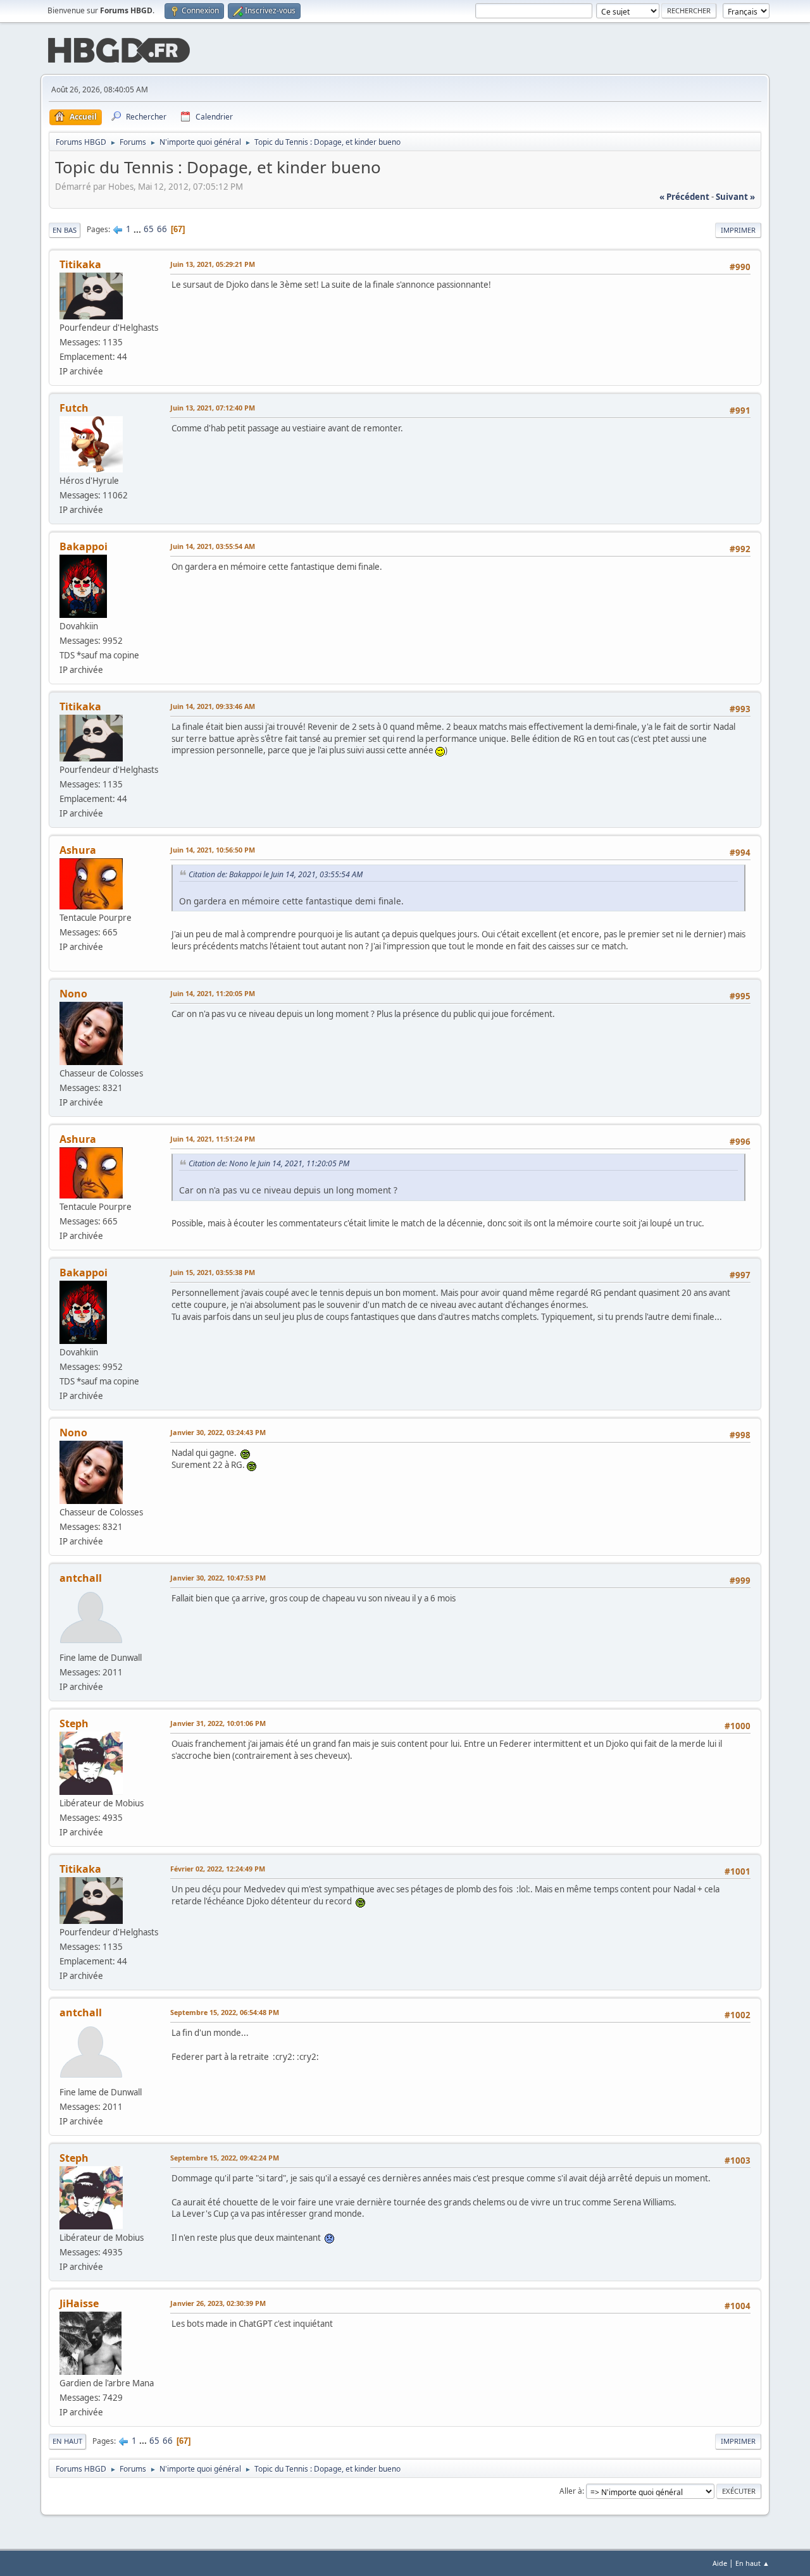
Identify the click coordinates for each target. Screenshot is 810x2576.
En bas (65, 230)
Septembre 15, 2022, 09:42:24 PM (225, 2158)
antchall (81, 1578)
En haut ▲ (752, 2563)
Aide (720, 2563)
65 (149, 229)
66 (162, 229)
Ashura (78, 850)
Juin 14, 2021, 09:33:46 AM (213, 706)
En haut (67, 2441)
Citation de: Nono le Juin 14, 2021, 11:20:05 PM (269, 1163)
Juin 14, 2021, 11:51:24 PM (213, 1139)
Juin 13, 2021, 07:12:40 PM (213, 408)
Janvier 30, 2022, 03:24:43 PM (218, 1432)
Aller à (571, 2491)
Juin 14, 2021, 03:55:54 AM (213, 546)
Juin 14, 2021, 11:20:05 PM (213, 993)
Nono (73, 994)
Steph (74, 1723)
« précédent (684, 197)
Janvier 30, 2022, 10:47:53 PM (218, 1578)
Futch (74, 408)
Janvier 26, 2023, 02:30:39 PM (218, 2303)
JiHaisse (79, 2303)
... (138, 229)
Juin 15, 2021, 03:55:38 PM (213, 1272)
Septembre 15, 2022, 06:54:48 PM (225, 2012)
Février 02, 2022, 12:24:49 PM (218, 1869)
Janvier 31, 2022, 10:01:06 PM (218, 1723)
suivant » (735, 197)
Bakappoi (84, 546)
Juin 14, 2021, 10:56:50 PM (213, 850)
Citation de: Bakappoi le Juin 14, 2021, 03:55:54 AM (276, 874)
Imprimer (738, 230)
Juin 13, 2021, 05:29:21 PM (213, 264)
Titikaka (80, 264)
